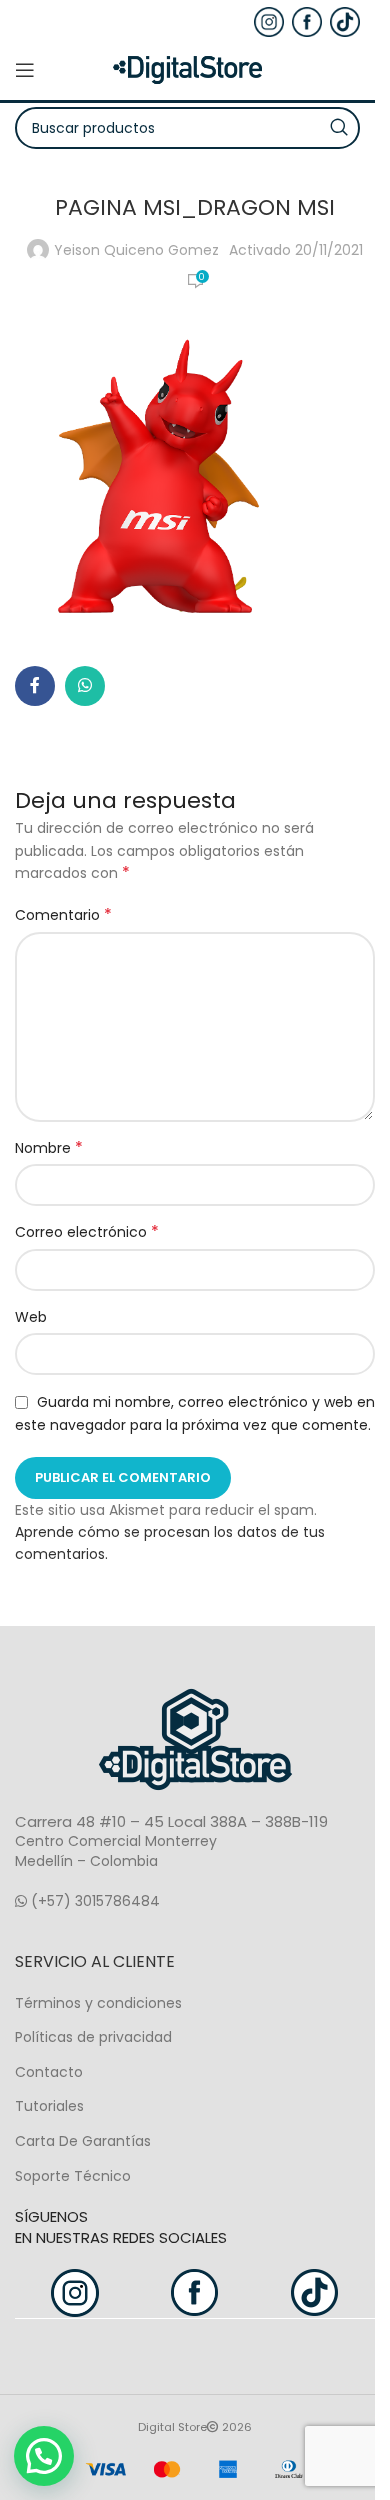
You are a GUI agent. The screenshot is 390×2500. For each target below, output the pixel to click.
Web (31, 1317)
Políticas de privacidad (93, 2037)
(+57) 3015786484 (93, 1901)
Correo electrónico (87, 1232)
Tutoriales (49, 2106)
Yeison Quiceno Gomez (136, 250)
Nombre (49, 1148)
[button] (44, 2456)
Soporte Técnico (73, 2176)
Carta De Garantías (83, 2141)
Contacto (49, 2072)
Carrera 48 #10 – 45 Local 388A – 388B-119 (171, 1821)
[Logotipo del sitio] (188, 69)
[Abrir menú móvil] (25, 70)
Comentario (63, 915)
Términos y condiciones (98, 2003)
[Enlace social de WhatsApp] (85, 686)
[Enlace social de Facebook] (35, 686)
